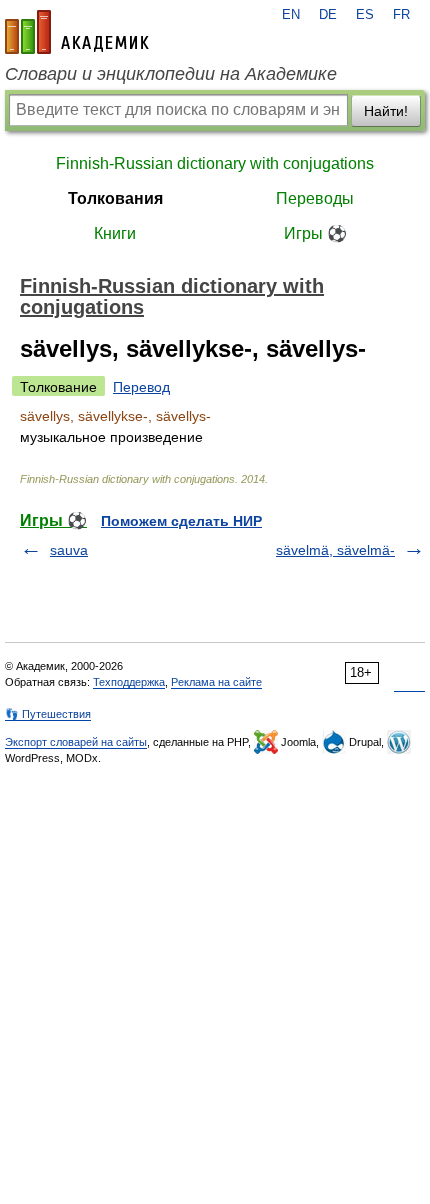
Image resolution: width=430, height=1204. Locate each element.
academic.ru (77, 32)
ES (365, 15)
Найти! (386, 111)
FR (401, 15)
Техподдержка (129, 682)
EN (291, 15)
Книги (115, 233)
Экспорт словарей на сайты (76, 742)
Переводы (315, 198)
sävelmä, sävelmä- (335, 550)
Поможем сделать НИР (181, 521)
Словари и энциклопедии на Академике (171, 74)
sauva (69, 550)
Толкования (115, 198)
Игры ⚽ (315, 233)
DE (328, 15)
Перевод (141, 387)
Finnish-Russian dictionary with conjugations (215, 163)
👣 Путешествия (48, 714)
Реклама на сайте (216, 682)
